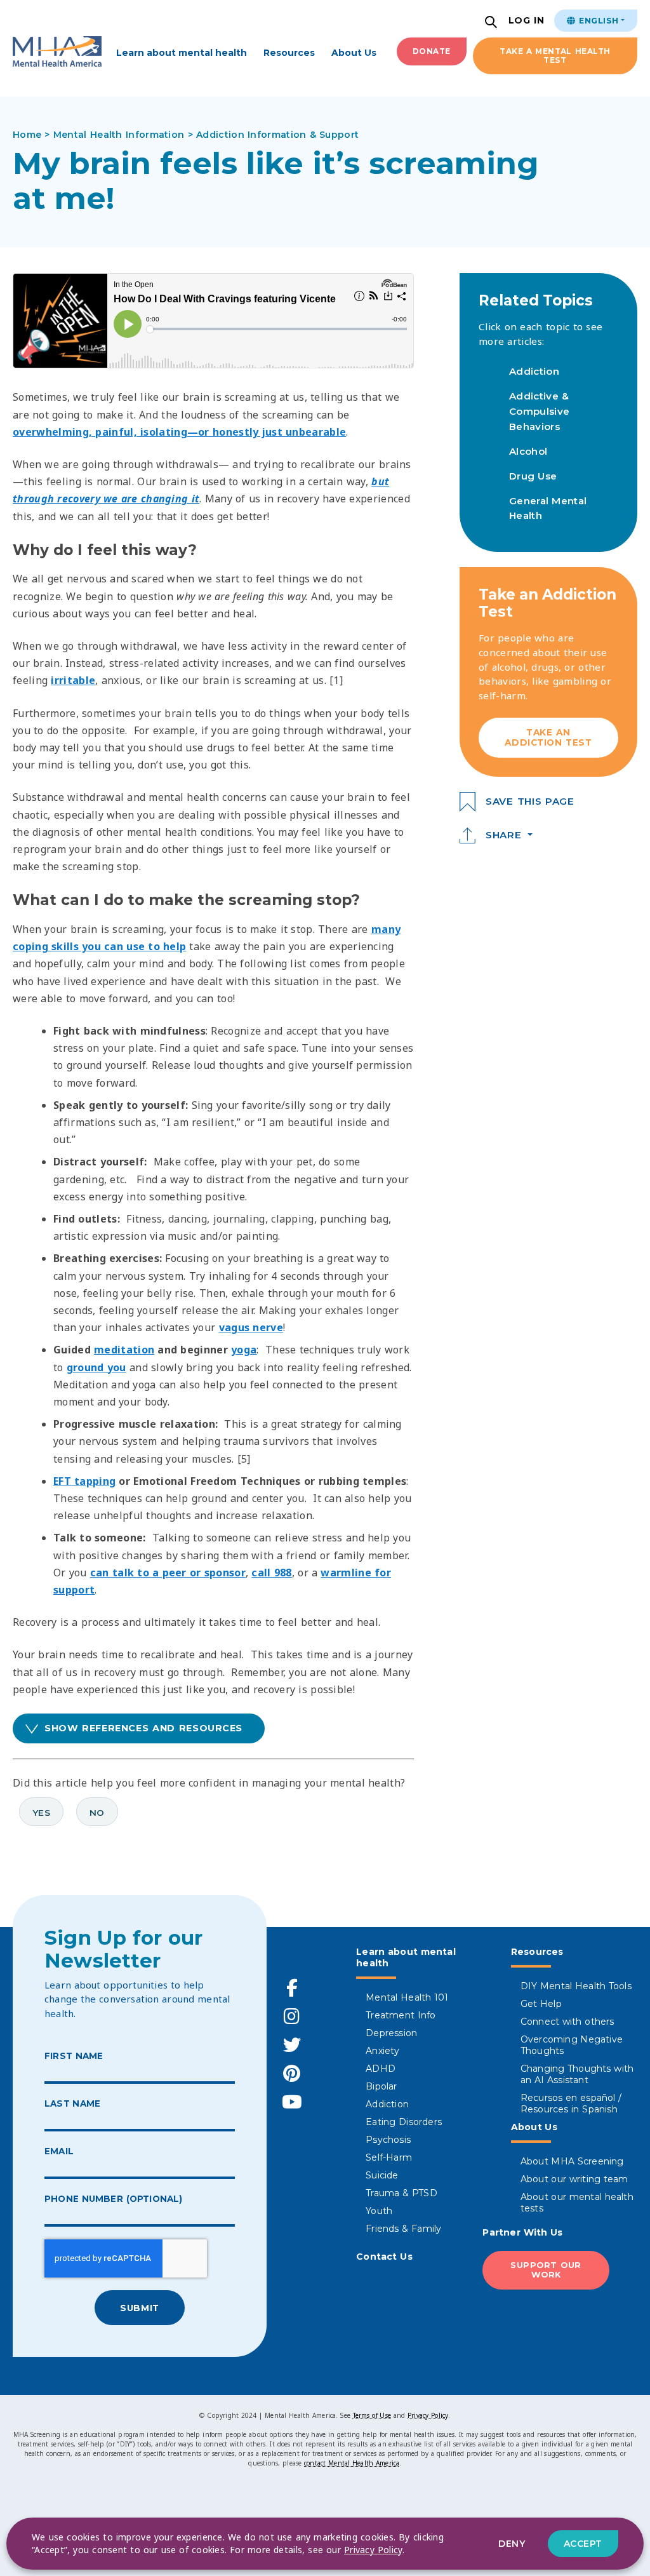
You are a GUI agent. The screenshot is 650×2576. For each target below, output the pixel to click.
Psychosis (388, 2140)
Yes (41, 1813)
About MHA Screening (572, 2161)
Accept (583, 2544)
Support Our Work (546, 2270)
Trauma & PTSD (401, 2193)
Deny (512, 2544)
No (97, 1813)
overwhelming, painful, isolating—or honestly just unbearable (179, 432)
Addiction (534, 371)
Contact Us (384, 2257)
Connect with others (567, 2022)
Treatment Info (401, 2015)
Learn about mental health (182, 53)
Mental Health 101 (407, 1997)
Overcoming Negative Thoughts (572, 2045)
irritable (73, 680)
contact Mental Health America (352, 2463)
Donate (432, 51)
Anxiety (382, 2051)
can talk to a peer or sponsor (168, 1573)
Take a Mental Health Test (555, 56)
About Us (354, 53)
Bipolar (381, 2086)
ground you (96, 1367)
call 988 (271, 1573)
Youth (379, 2211)
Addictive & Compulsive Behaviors (539, 411)
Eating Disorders (404, 2122)
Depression (391, 2033)
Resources (289, 53)
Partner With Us (522, 2232)
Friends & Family (403, 2229)
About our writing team (574, 2179)
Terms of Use (372, 2415)
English (597, 21)
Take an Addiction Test (548, 737)
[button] (493, 23)
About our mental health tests (577, 2203)
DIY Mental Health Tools (576, 1986)
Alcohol (528, 451)
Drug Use (533, 476)
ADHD (381, 2069)
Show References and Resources (143, 1728)
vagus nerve (251, 1327)
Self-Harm (389, 2157)
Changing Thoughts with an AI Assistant (577, 2074)
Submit (139, 2308)
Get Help (541, 2004)
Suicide (382, 2175)
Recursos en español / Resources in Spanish (571, 2103)
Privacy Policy (428, 2415)
